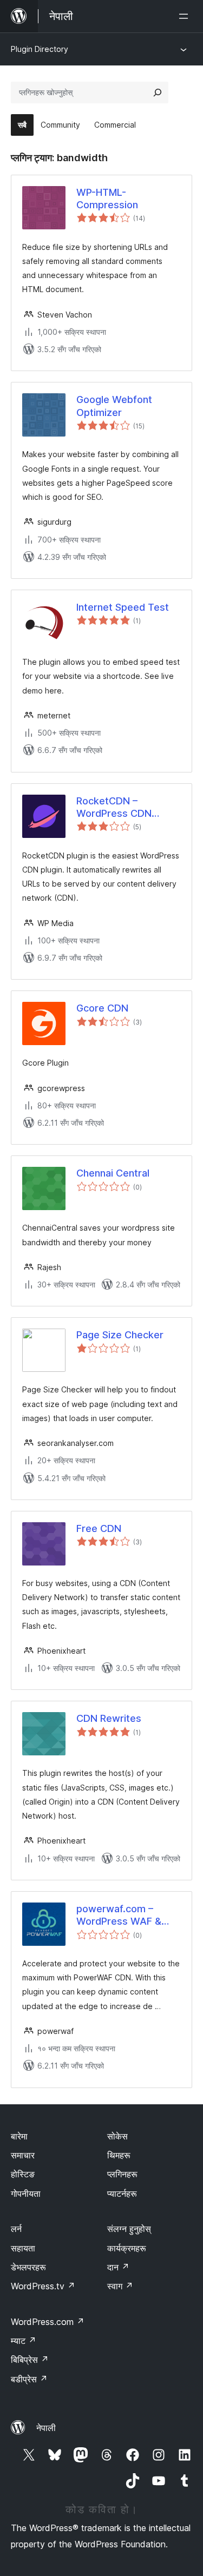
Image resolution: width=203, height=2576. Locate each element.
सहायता (23, 2248)
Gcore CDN (102, 1008)
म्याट (24, 2341)
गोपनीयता (26, 2194)
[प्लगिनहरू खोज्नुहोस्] (158, 93)
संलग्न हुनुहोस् (129, 2229)
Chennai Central (113, 1173)
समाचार (23, 2155)
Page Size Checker (120, 1335)
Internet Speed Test (123, 607)
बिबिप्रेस (30, 2360)
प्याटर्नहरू (122, 2194)
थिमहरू (119, 2155)
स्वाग (120, 2286)
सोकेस (117, 2136)
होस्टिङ (23, 2174)
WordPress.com (48, 2322)
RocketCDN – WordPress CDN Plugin (114, 808)
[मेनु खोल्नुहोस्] (186, 16)
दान (118, 2267)
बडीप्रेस (29, 2379)
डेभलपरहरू (28, 2267)
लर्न (16, 2229)
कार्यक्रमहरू (127, 2248)
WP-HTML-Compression (107, 199)
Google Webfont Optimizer (114, 406)
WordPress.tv (43, 2286)
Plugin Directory (40, 49)
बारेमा (19, 2136)
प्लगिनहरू (122, 2174)
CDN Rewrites (109, 1718)
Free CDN (99, 1528)
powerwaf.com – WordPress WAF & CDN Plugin (119, 1916)
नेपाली (46, 2428)
